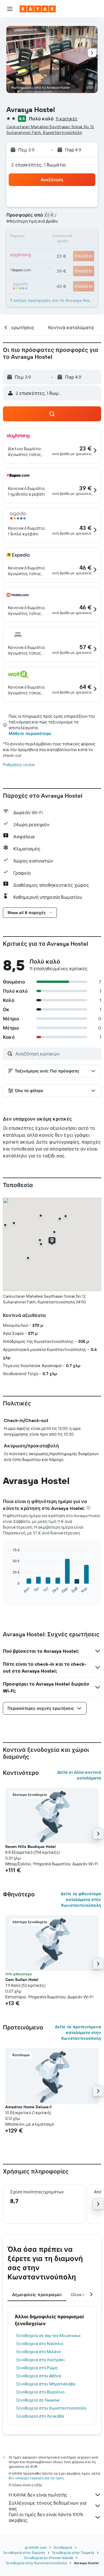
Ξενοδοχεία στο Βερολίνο (40, 2392)
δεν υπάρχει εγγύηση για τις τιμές (36, 2478)
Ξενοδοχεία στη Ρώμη (37, 2368)
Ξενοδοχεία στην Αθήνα (39, 2376)
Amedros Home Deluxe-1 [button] (28, 2107)
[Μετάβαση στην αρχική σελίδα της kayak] (38, 9)
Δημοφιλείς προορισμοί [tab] (37, 2295)
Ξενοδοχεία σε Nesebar (38, 2400)
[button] (10, 9)
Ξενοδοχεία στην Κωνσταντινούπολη (51, 2408)
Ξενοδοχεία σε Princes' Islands (49, 2558)
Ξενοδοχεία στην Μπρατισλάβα (46, 2384)
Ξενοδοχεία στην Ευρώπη (24, 2553)
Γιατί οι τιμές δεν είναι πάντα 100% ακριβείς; (46, 2517)
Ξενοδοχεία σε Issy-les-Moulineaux (48, 2336)
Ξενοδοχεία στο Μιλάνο (38, 2352)
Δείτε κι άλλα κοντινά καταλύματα (79, 1775)
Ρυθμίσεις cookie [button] (19, 765)
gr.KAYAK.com (36, 2547)
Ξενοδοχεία (63, 2547)
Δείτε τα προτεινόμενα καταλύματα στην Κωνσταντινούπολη (78, 2033)
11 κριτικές (67, 119)
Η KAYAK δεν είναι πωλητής (38, 2495)
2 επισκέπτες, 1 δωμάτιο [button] (39, 165)
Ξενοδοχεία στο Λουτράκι (40, 2360)
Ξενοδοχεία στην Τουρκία (73, 2553)
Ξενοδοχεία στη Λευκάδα (40, 2416)
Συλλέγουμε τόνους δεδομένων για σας (48, 2506)
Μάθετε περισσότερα (30, 733)
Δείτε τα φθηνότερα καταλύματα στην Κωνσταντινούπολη (81, 1900)
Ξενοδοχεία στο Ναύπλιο (40, 2344)
